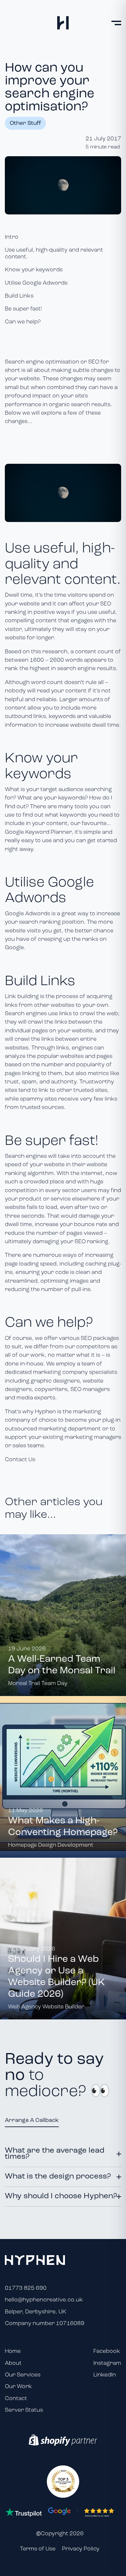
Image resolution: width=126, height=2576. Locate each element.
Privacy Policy (81, 2549)
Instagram (107, 2363)
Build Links (19, 296)
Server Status (24, 2410)
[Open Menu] (116, 23)
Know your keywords (34, 270)
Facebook (107, 2351)
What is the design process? (58, 2177)
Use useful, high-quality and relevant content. (54, 254)
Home (13, 2351)
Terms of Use (38, 2549)
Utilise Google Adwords (36, 283)
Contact (16, 2399)
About (13, 2363)
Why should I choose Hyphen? (61, 2196)
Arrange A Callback (32, 2120)
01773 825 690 (26, 2288)
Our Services (23, 2375)
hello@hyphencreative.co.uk (44, 2300)
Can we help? (23, 322)
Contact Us (20, 1460)
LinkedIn (105, 2375)
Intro (12, 237)
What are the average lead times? (55, 2154)
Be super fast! (23, 309)
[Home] (63, 23)
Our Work (18, 2387)
